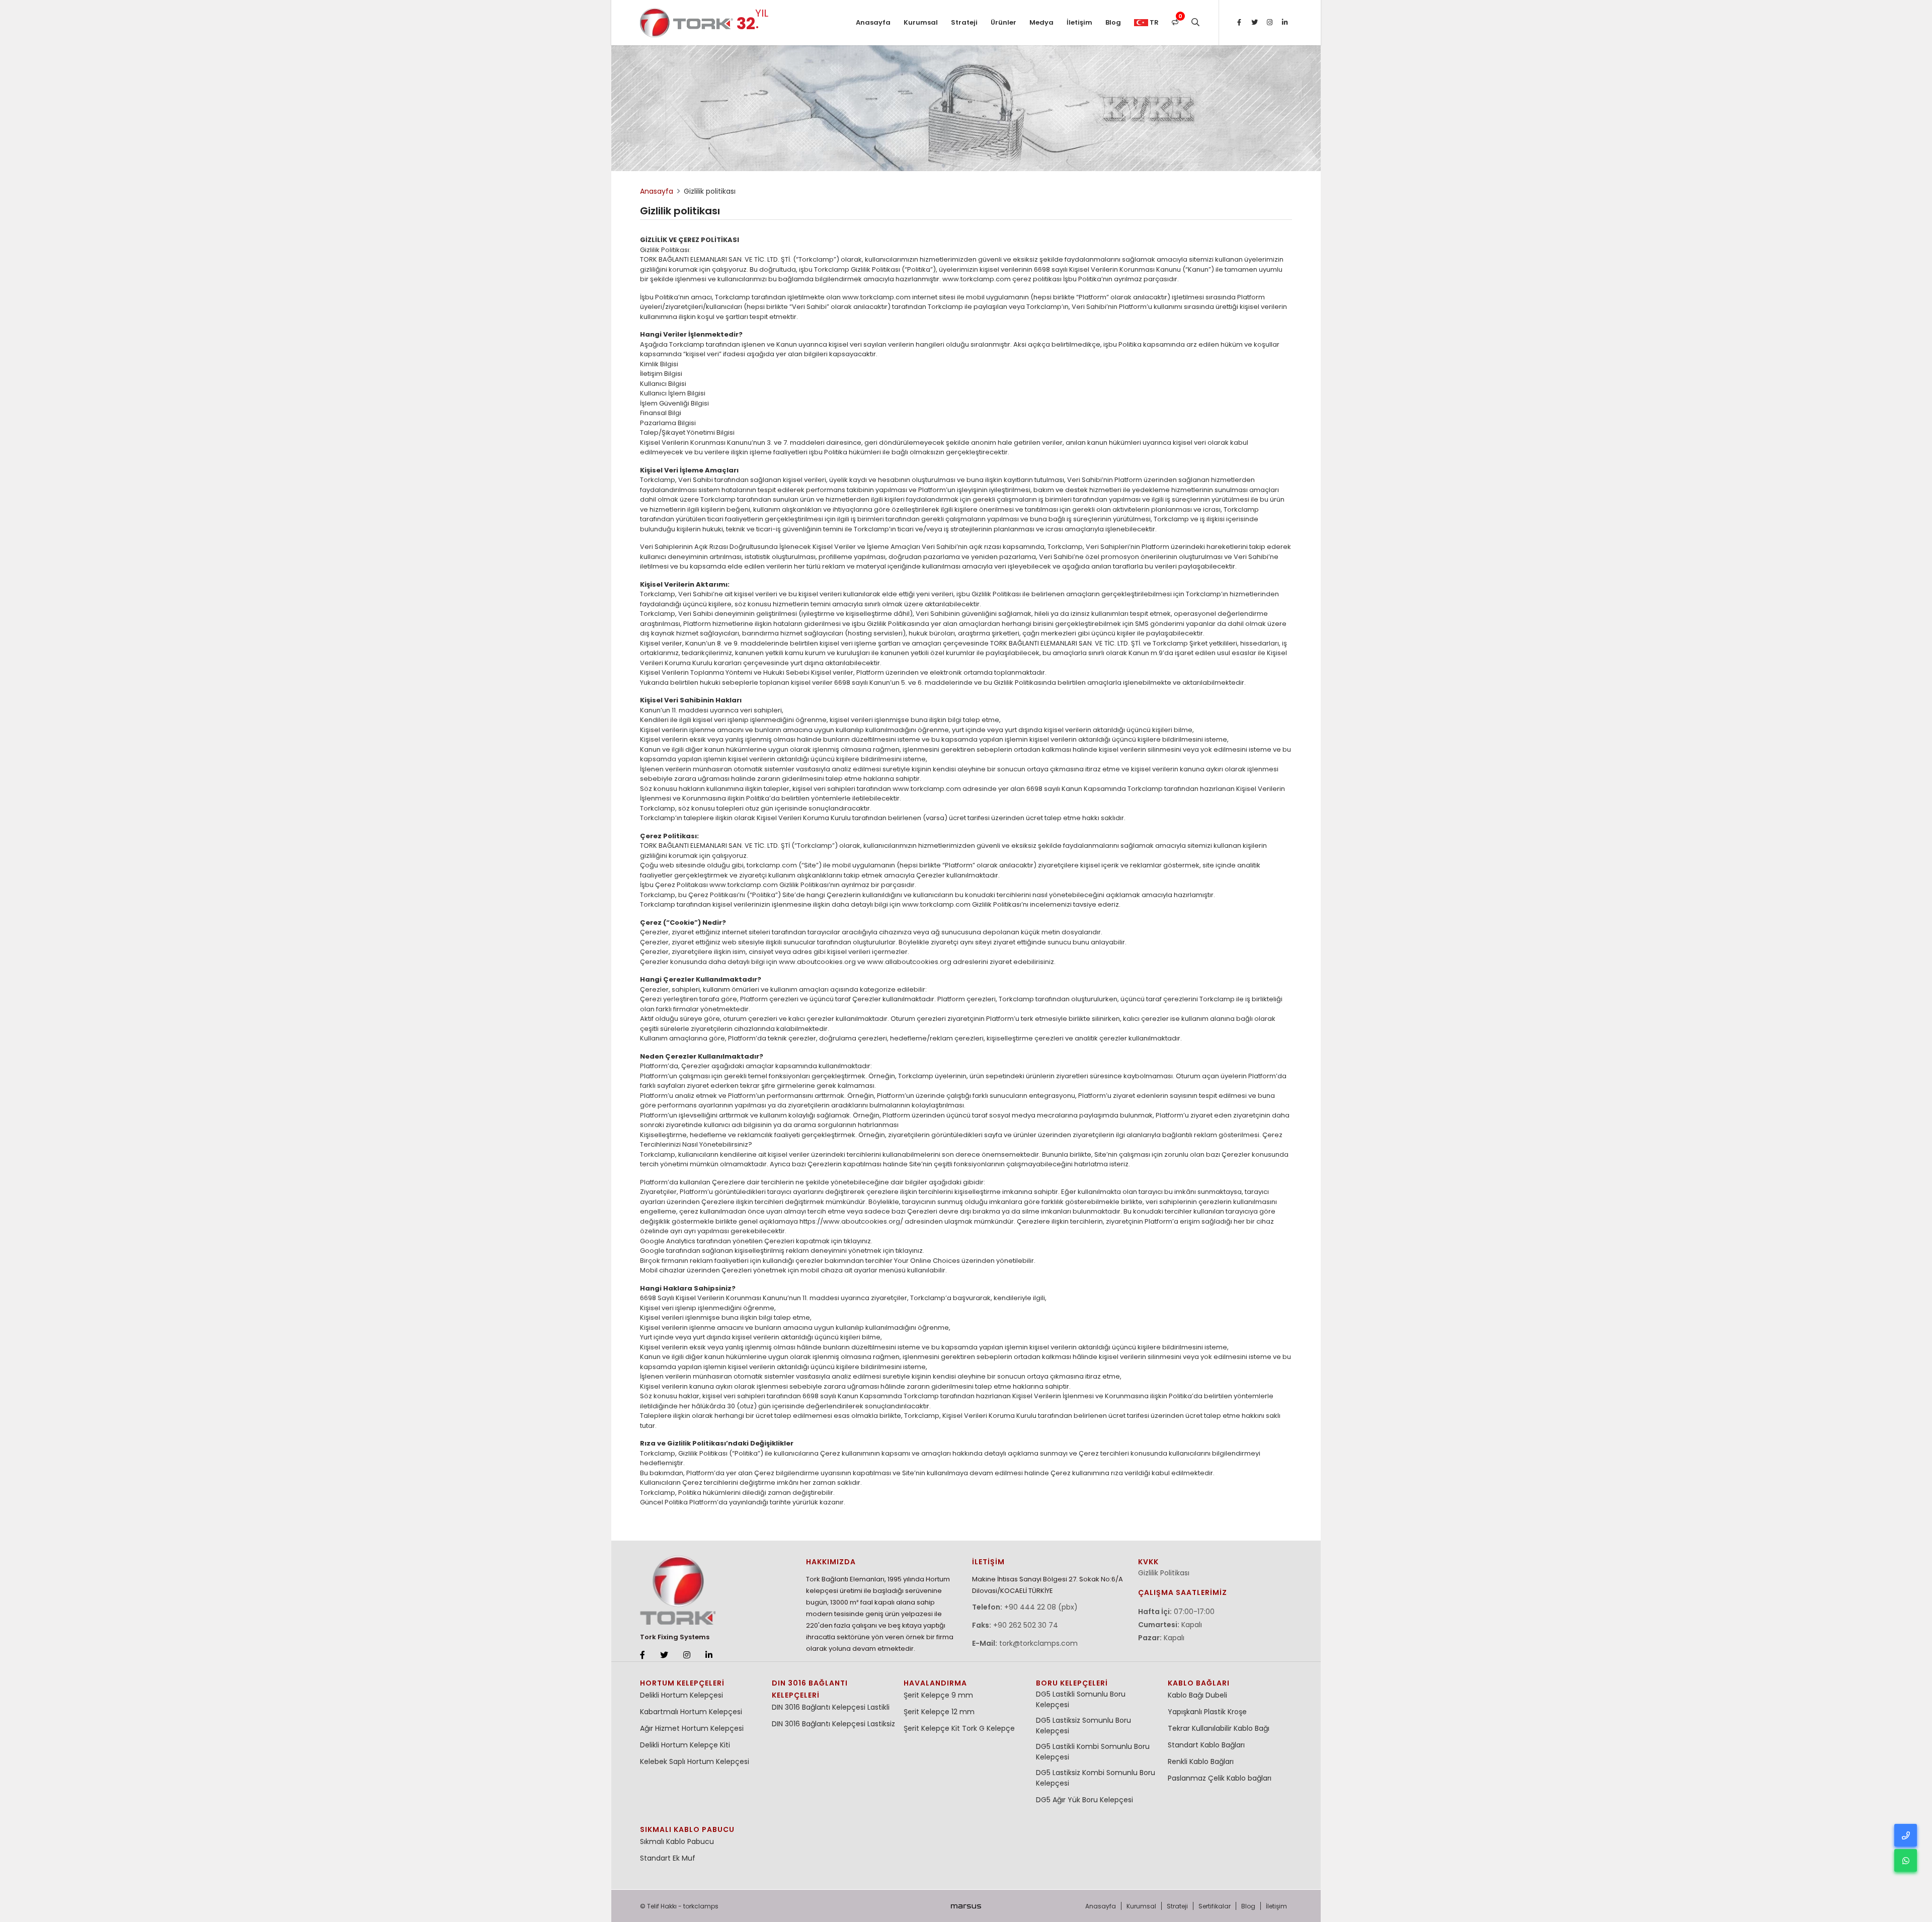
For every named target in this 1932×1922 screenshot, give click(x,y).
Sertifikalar (1215, 1906)
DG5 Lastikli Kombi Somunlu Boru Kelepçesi (1093, 1752)
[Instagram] (1269, 23)
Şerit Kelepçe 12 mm (939, 1712)
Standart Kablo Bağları (1206, 1745)
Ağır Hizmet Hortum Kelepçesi (692, 1728)
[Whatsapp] (1906, 1860)
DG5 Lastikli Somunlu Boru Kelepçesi (1081, 1699)
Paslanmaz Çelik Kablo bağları (1220, 1778)
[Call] (1906, 1835)
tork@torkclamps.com (1038, 1643)
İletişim (1079, 22)
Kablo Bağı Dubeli (1197, 1695)
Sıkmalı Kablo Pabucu (687, 1829)
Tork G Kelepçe (988, 1728)
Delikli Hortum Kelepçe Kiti (685, 1745)
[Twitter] (1254, 23)
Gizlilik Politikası (1164, 1573)
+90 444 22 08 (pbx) (1041, 1607)
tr (1153, 22)
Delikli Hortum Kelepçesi (681, 1695)
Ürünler (1003, 22)
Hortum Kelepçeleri (682, 1683)
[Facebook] (1239, 23)
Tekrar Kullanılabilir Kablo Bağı (1219, 1728)
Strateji (964, 22)
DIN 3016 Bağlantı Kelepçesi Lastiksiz (833, 1724)
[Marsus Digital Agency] (966, 1906)
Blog (1113, 22)
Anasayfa (873, 22)
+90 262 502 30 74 (1026, 1625)
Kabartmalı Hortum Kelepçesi (691, 1712)
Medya (1041, 22)
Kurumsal (921, 22)
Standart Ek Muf (668, 1858)
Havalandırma (935, 1683)
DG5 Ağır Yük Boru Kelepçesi (1084, 1800)
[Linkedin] (1284, 23)
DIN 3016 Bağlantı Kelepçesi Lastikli (831, 1707)
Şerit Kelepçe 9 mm (938, 1695)
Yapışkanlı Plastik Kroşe (1207, 1712)
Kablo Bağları (1199, 1683)
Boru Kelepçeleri (1072, 1683)
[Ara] (1195, 23)
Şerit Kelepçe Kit (932, 1728)
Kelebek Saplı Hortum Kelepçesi (695, 1761)
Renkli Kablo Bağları (1201, 1761)
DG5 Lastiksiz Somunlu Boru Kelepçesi (1083, 1726)
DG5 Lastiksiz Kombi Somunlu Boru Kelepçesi (1096, 1778)
